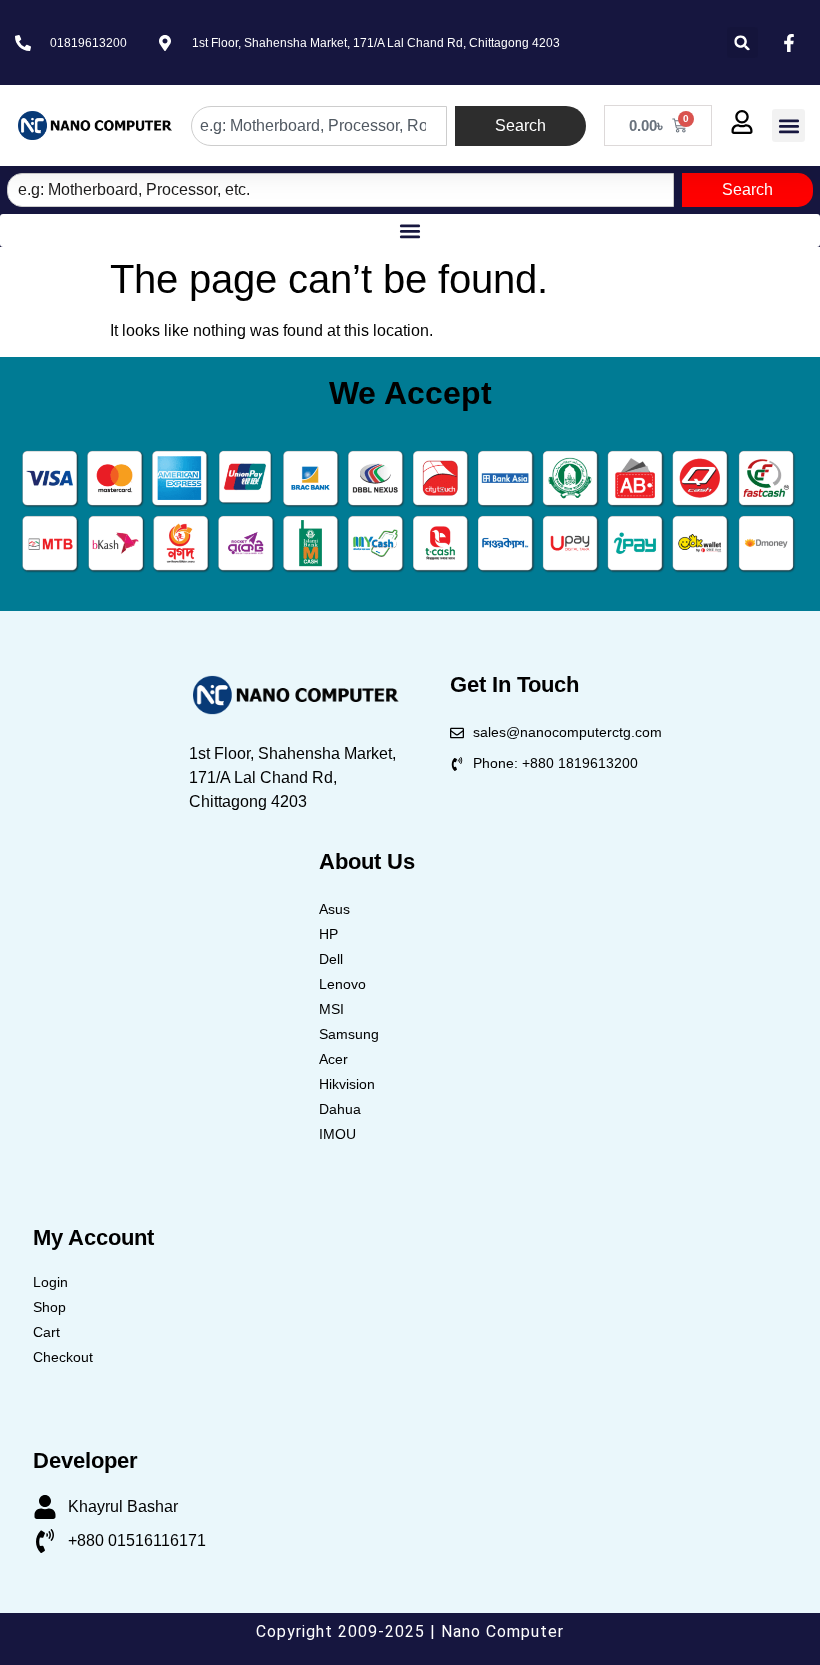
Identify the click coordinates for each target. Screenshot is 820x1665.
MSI (331, 1009)
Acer (333, 1059)
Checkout (63, 1357)
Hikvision (347, 1084)
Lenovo (342, 984)
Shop (49, 1307)
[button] (742, 42)
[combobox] (319, 126)
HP (328, 934)
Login (50, 1282)
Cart (46, 1332)
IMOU (337, 1134)
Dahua (340, 1109)
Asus (334, 909)
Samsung (349, 1034)
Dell (331, 959)
